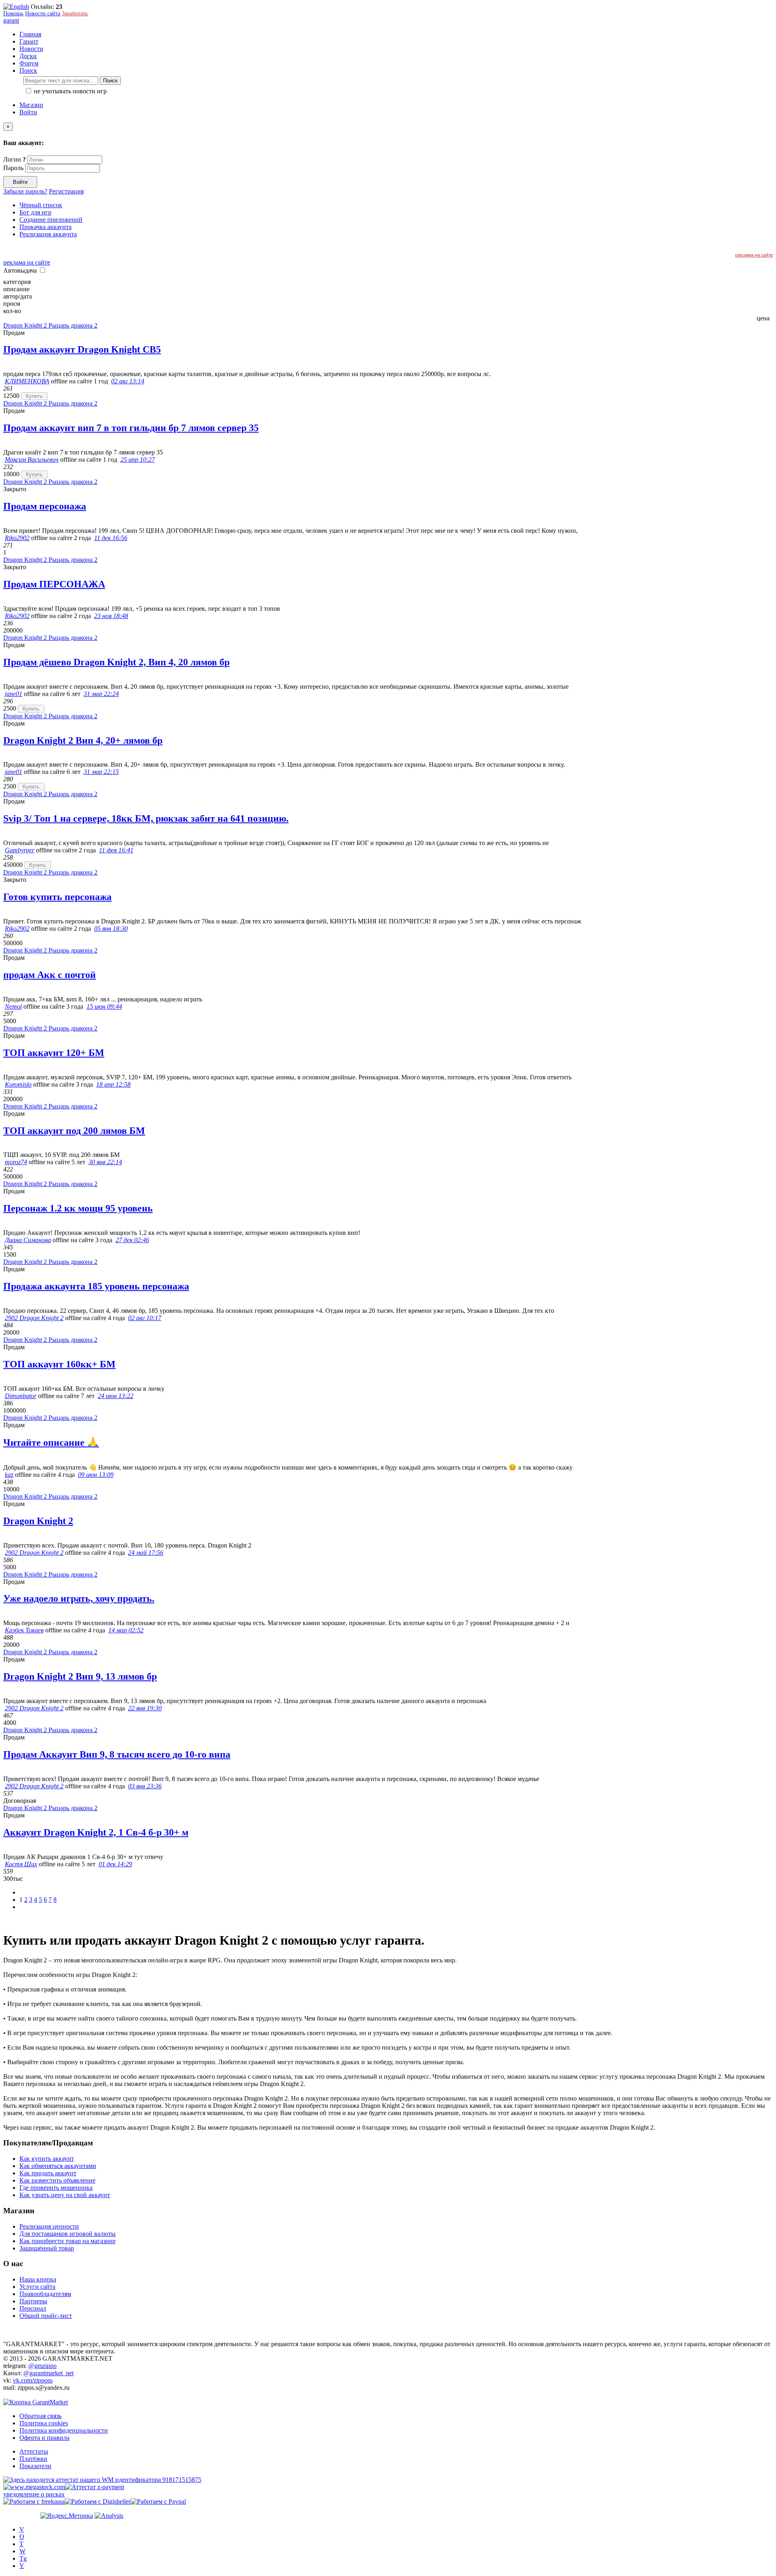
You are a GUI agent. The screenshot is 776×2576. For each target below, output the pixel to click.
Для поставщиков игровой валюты (67, 2234)
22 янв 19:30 (145, 1708)
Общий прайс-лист (46, 2316)
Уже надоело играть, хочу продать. (79, 1598)
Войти (28, 112)
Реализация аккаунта (48, 234)
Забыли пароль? (25, 191)
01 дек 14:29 (115, 1864)
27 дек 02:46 (132, 1240)
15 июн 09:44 (104, 1006)
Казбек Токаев (24, 1630)
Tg (23, 2558)
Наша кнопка (38, 2279)
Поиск (110, 81)
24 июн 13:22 (116, 1396)
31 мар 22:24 (101, 694)
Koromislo (18, 1084)
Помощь (13, 14)
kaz (9, 1475)
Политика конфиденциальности (64, 2430)
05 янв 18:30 (111, 928)
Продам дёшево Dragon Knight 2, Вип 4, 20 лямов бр (116, 662)
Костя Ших (21, 1864)
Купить (34, 396)
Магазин (31, 105)
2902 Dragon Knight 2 (34, 1318)
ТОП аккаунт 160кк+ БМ (59, 1364)
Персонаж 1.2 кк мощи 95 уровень (78, 1208)
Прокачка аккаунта (45, 227)
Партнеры (33, 2301)
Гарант (29, 41)
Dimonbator (21, 1396)
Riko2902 (17, 538)
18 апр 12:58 (113, 1084)
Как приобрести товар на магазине (67, 2241)
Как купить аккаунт (47, 2159)
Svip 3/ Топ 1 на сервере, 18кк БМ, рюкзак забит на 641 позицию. (146, 818)
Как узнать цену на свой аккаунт (65, 2195)
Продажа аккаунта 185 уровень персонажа (96, 1286)
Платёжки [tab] (33, 2459)
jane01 (14, 694)
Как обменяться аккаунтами (58, 2166)
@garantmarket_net (48, 2373)
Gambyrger (20, 850)
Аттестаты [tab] (34, 2451)
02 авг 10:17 (145, 1318)
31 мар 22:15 (101, 772)
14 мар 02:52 (126, 1630)
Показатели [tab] (35, 2466)
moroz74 (16, 1162)
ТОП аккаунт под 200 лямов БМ (74, 1131)
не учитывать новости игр (70, 91)
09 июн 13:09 (96, 1475)
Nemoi (13, 1006)
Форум (29, 63)
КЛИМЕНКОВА (27, 381)
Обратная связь (40, 2416)
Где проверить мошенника (56, 2188)
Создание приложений (51, 220)
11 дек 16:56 (111, 538)
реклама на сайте (754, 255)
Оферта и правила (44, 2438)
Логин (15, 159)
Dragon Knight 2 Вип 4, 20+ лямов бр (83, 740)
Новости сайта (43, 14)
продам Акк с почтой (50, 975)
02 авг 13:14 (128, 381)
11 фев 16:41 (116, 850)
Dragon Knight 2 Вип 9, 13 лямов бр (80, 1676)
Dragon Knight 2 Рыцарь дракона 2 (50, 325)
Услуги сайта (37, 2287)
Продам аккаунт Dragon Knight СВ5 (82, 349)
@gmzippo (42, 2366)
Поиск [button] (28, 70)
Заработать (75, 14)
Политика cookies (44, 2423)
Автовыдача (21, 270)
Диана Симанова (28, 1240)
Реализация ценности (49, 2226)
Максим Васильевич (32, 459)
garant (11, 20)
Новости (31, 49)
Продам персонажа (45, 506)
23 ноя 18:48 (111, 616)
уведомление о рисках (34, 2494)
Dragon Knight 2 (38, 1521)
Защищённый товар (47, 2248)
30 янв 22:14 (105, 1162)
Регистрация (66, 191)
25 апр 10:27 (138, 459)
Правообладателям (45, 2294)
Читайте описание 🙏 (51, 1443)
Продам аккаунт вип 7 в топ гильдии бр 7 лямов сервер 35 (131, 428)
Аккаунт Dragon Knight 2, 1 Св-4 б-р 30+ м (96, 1832)
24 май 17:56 (146, 1553)
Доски (28, 56)
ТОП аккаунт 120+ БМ (54, 1053)
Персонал (33, 2308)
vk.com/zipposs (33, 2380)
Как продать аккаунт (48, 2173)
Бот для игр (35, 212)
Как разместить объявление (57, 2180)
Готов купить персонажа (57, 897)
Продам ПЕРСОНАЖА (54, 584)
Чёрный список (41, 205)
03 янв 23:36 (145, 1786)
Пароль (13, 168)
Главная (30, 34)
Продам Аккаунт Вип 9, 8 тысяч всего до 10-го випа (117, 1754)
